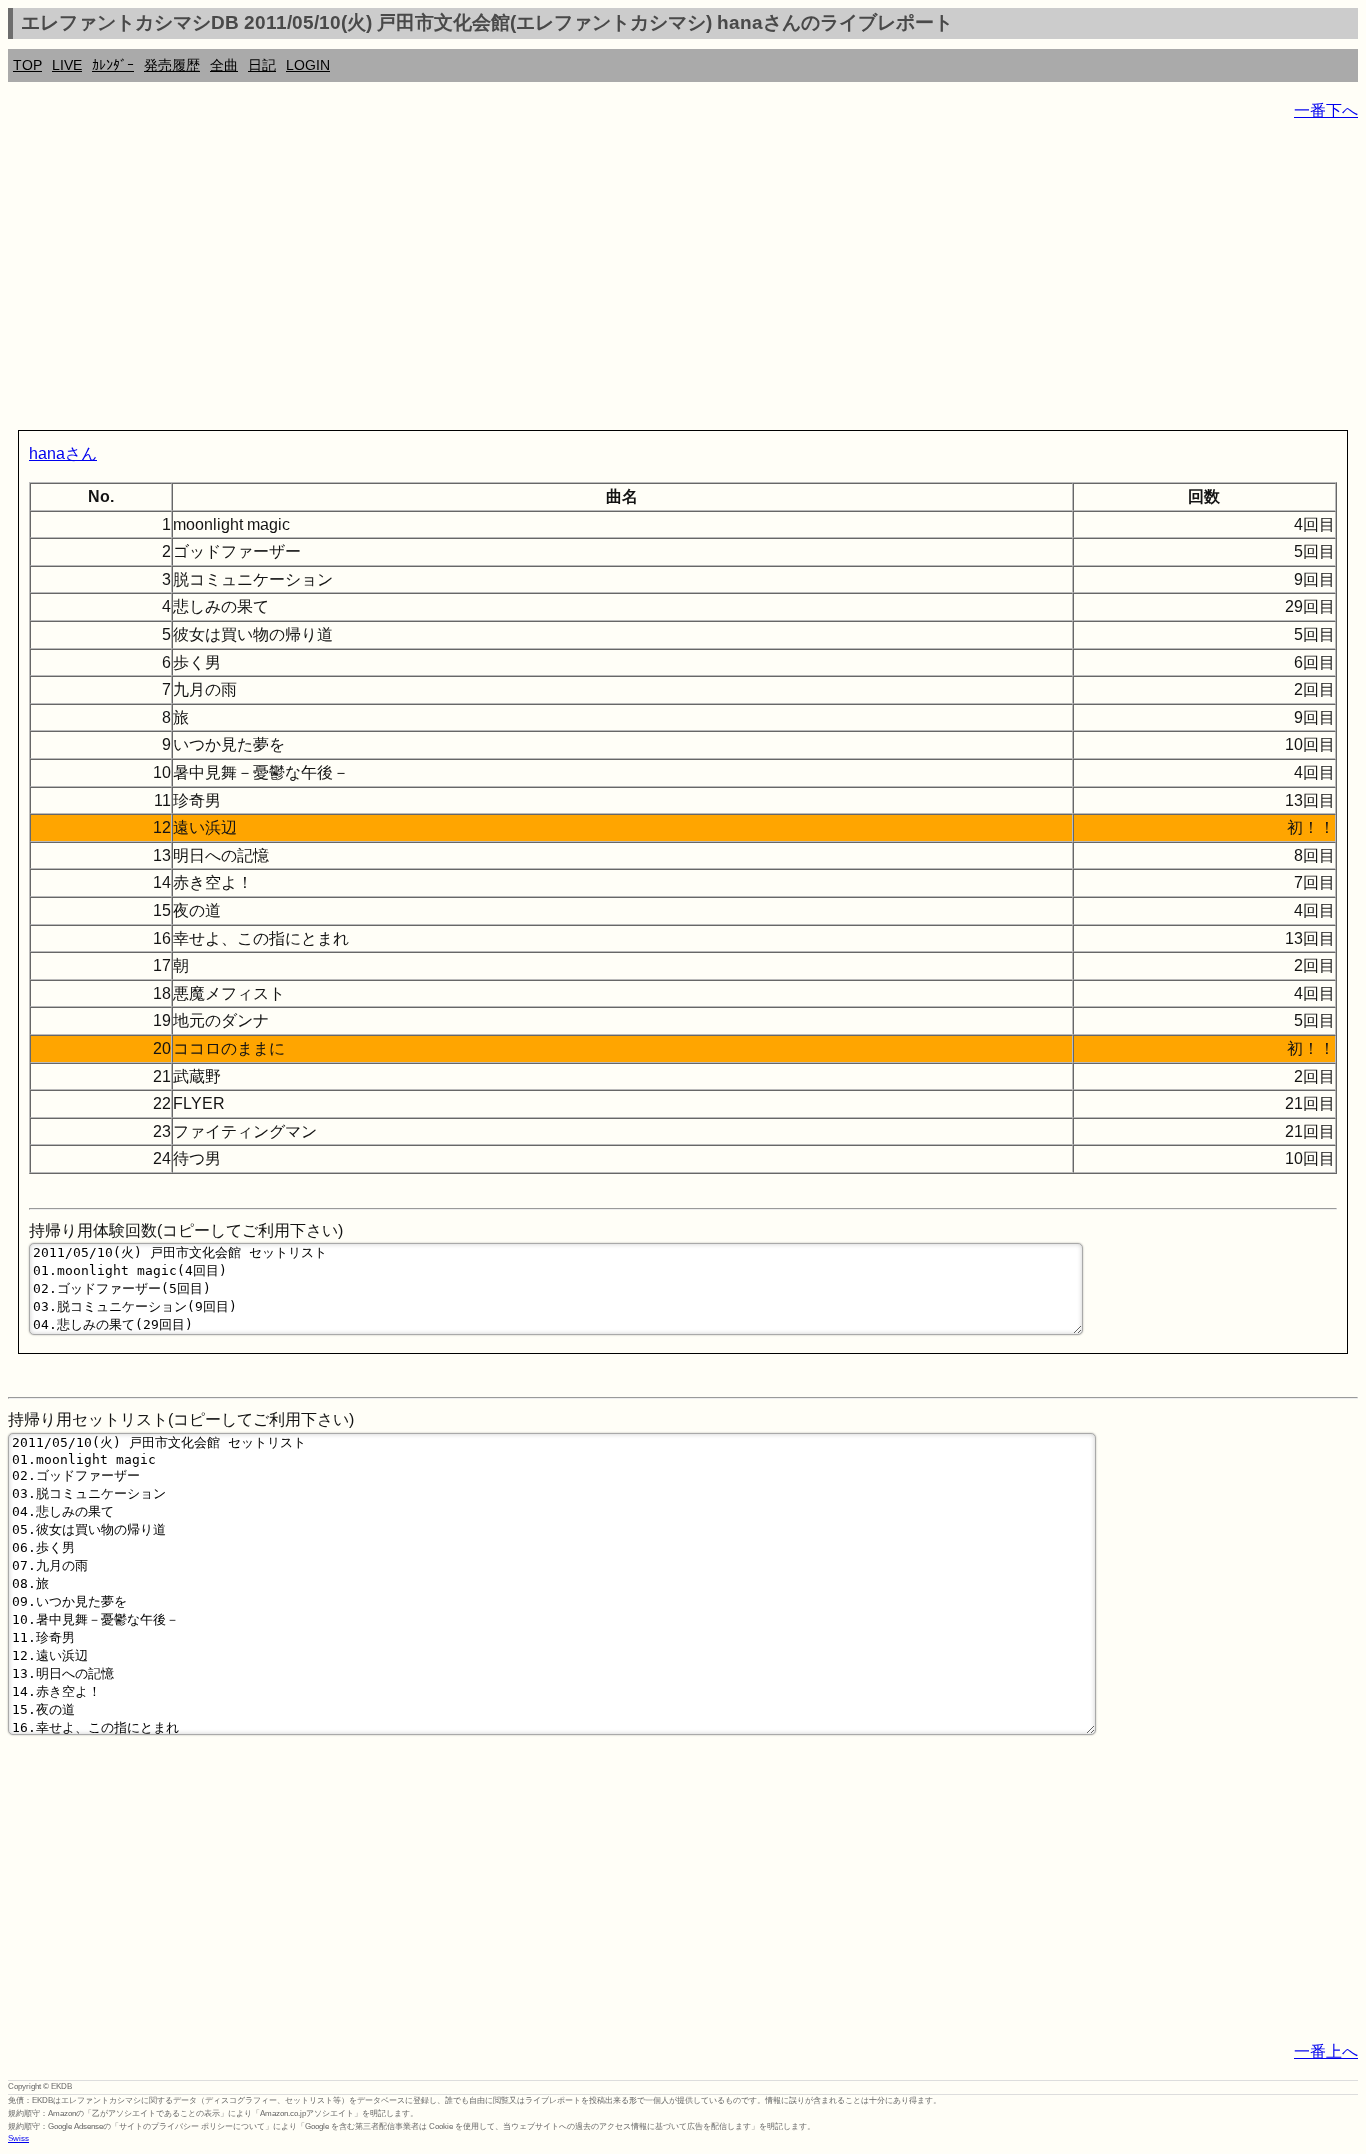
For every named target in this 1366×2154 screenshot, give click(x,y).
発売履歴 (172, 65)
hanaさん (63, 453)
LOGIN (308, 65)
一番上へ (1326, 2051)
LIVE (67, 65)
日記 (262, 65)
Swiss (18, 2138)
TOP (27, 65)
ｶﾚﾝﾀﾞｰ (113, 65)
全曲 (224, 65)
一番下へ (1326, 110)
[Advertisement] (608, 280)
